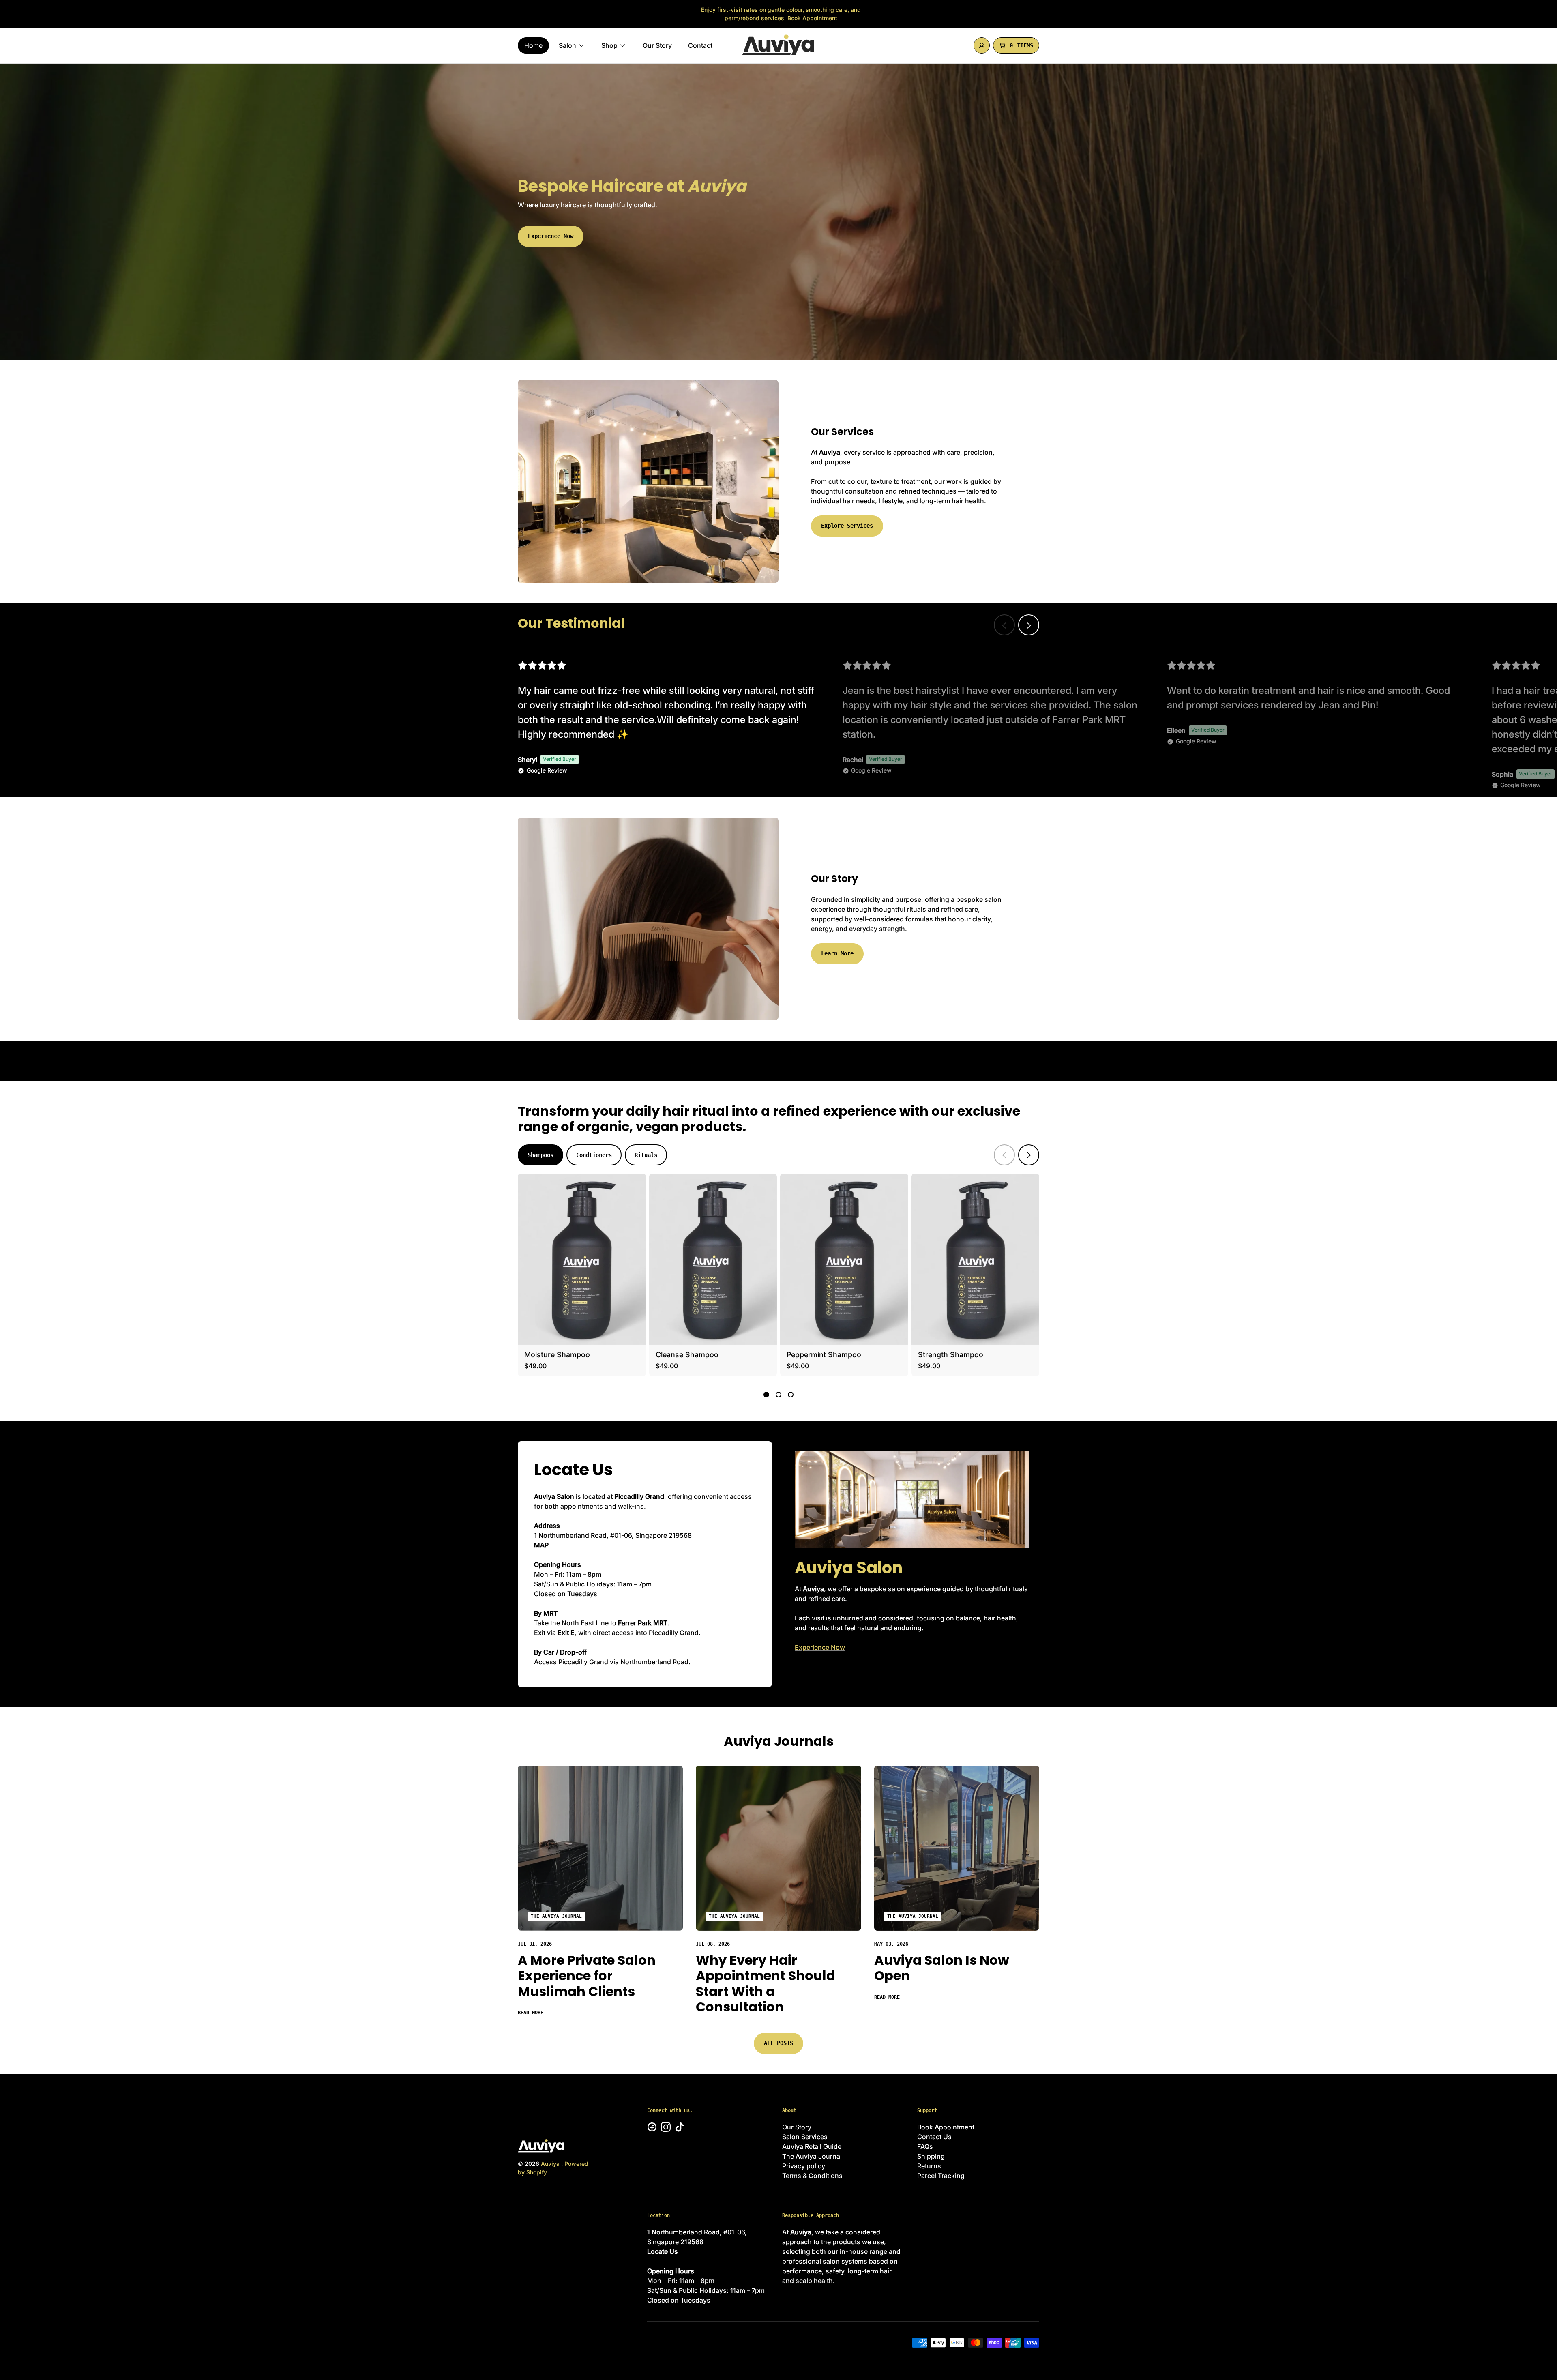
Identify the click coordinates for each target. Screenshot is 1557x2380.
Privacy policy (804, 2166)
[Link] (600, 1848)
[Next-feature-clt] (1029, 1155)
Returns (929, 2166)
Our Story (797, 2127)
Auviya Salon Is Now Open (942, 1968)
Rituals (646, 1155)
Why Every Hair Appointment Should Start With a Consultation (766, 1983)
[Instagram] (666, 2127)
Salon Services (805, 2137)
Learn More (837, 953)
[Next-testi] (1029, 625)
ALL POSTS (778, 2043)
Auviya (551, 2164)
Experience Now (551, 236)
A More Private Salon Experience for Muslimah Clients (587, 1976)
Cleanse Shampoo (687, 1355)
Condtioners (594, 1155)
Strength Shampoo (951, 1355)
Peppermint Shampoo (824, 1355)
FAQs (925, 2146)
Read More (531, 2013)
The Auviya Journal (556, 1916)
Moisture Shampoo (557, 1355)
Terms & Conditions (812, 2176)
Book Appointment (812, 18)
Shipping (931, 2156)
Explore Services (847, 526)
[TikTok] (680, 2127)
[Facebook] (652, 2127)
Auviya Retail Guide (812, 2146)
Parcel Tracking (941, 2176)
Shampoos (540, 1155)
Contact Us (934, 2137)
